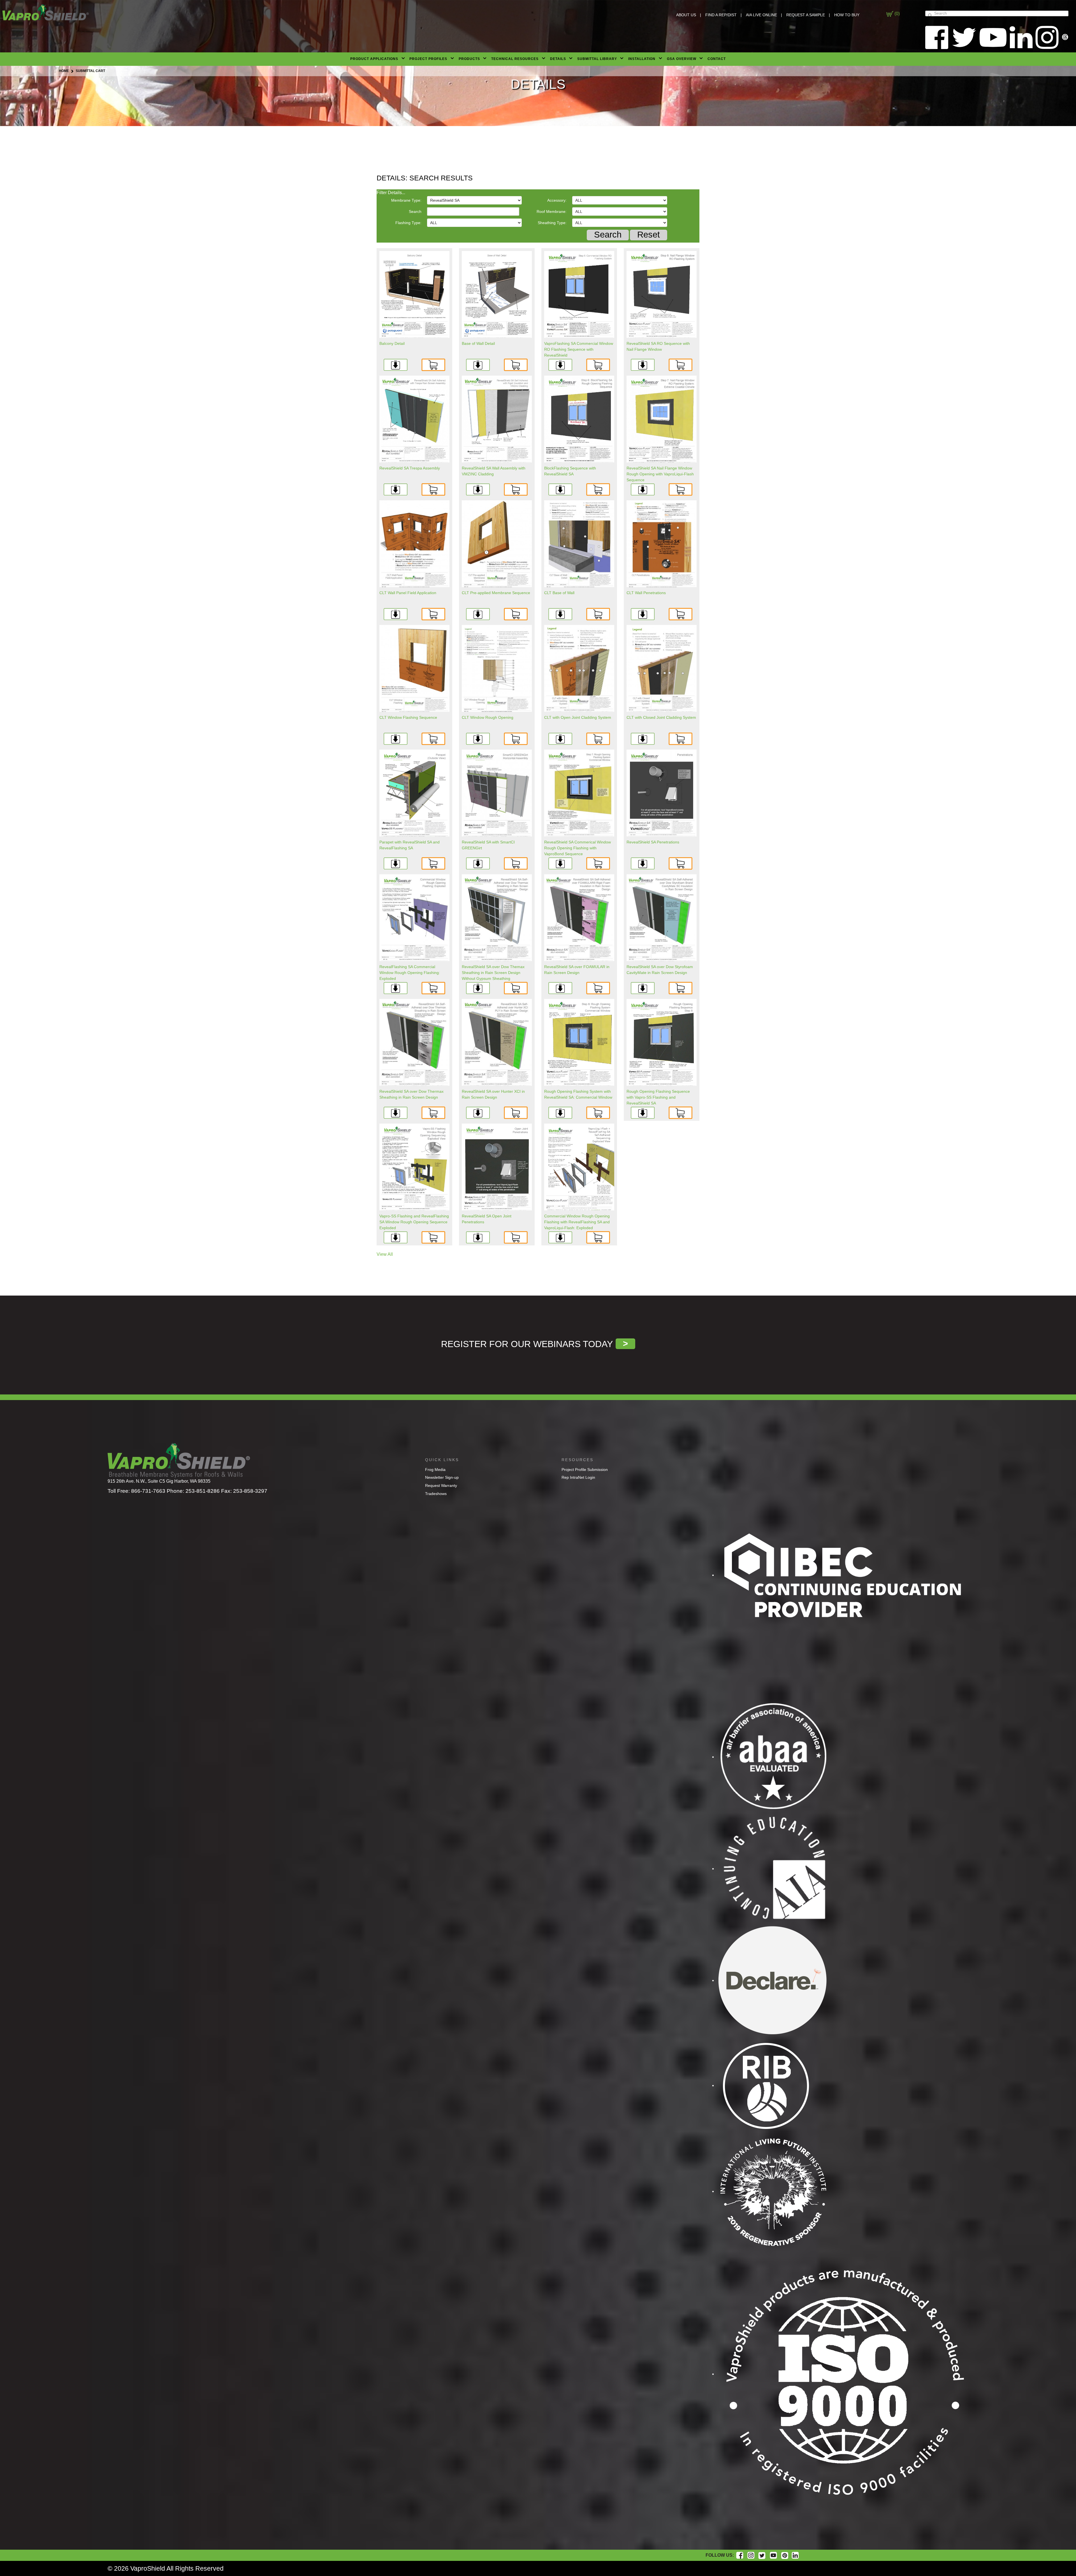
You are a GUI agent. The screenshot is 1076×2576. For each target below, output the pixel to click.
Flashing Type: (408, 223)
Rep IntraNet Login (578, 1477)
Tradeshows (436, 1494)
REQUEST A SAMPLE (806, 15)
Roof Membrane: (552, 211)
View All (385, 1254)
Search (415, 211)
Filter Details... (391, 193)
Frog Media (435, 1470)
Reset (649, 235)
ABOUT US (686, 15)
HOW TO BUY (847, 15)
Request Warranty (441, 1485)
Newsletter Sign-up (442, 1477)
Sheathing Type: (552, 223)
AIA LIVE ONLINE (761, 15)
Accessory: (557, 200)
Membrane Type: (406, 200)
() (897, 14)
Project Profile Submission (585, 1470)
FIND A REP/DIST (721, 15)
